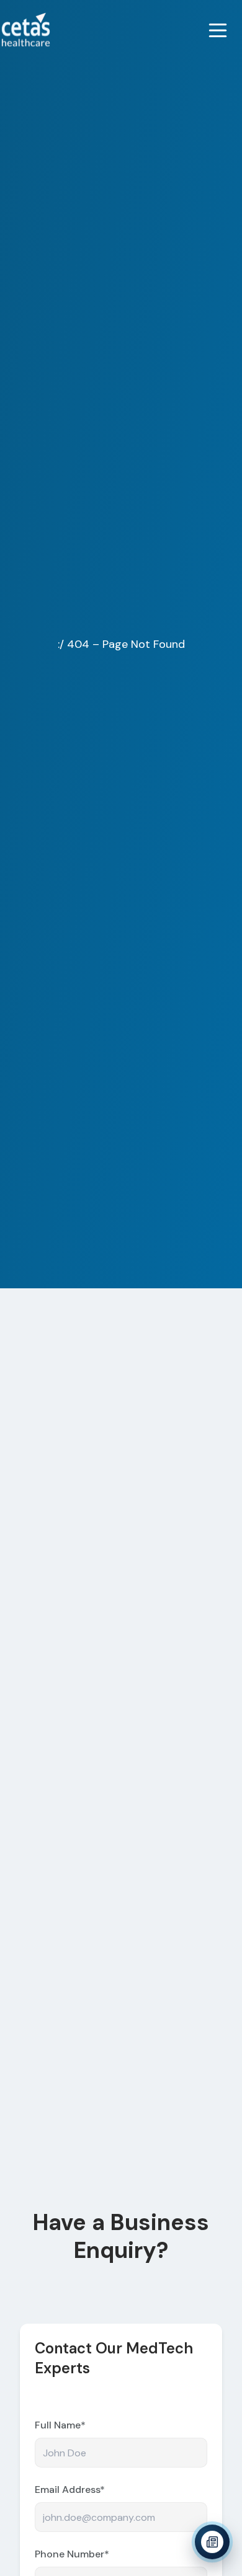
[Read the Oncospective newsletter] (212, 2543)
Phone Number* (72, 2554)
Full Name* (60, 2425)
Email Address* (70, 2490)
